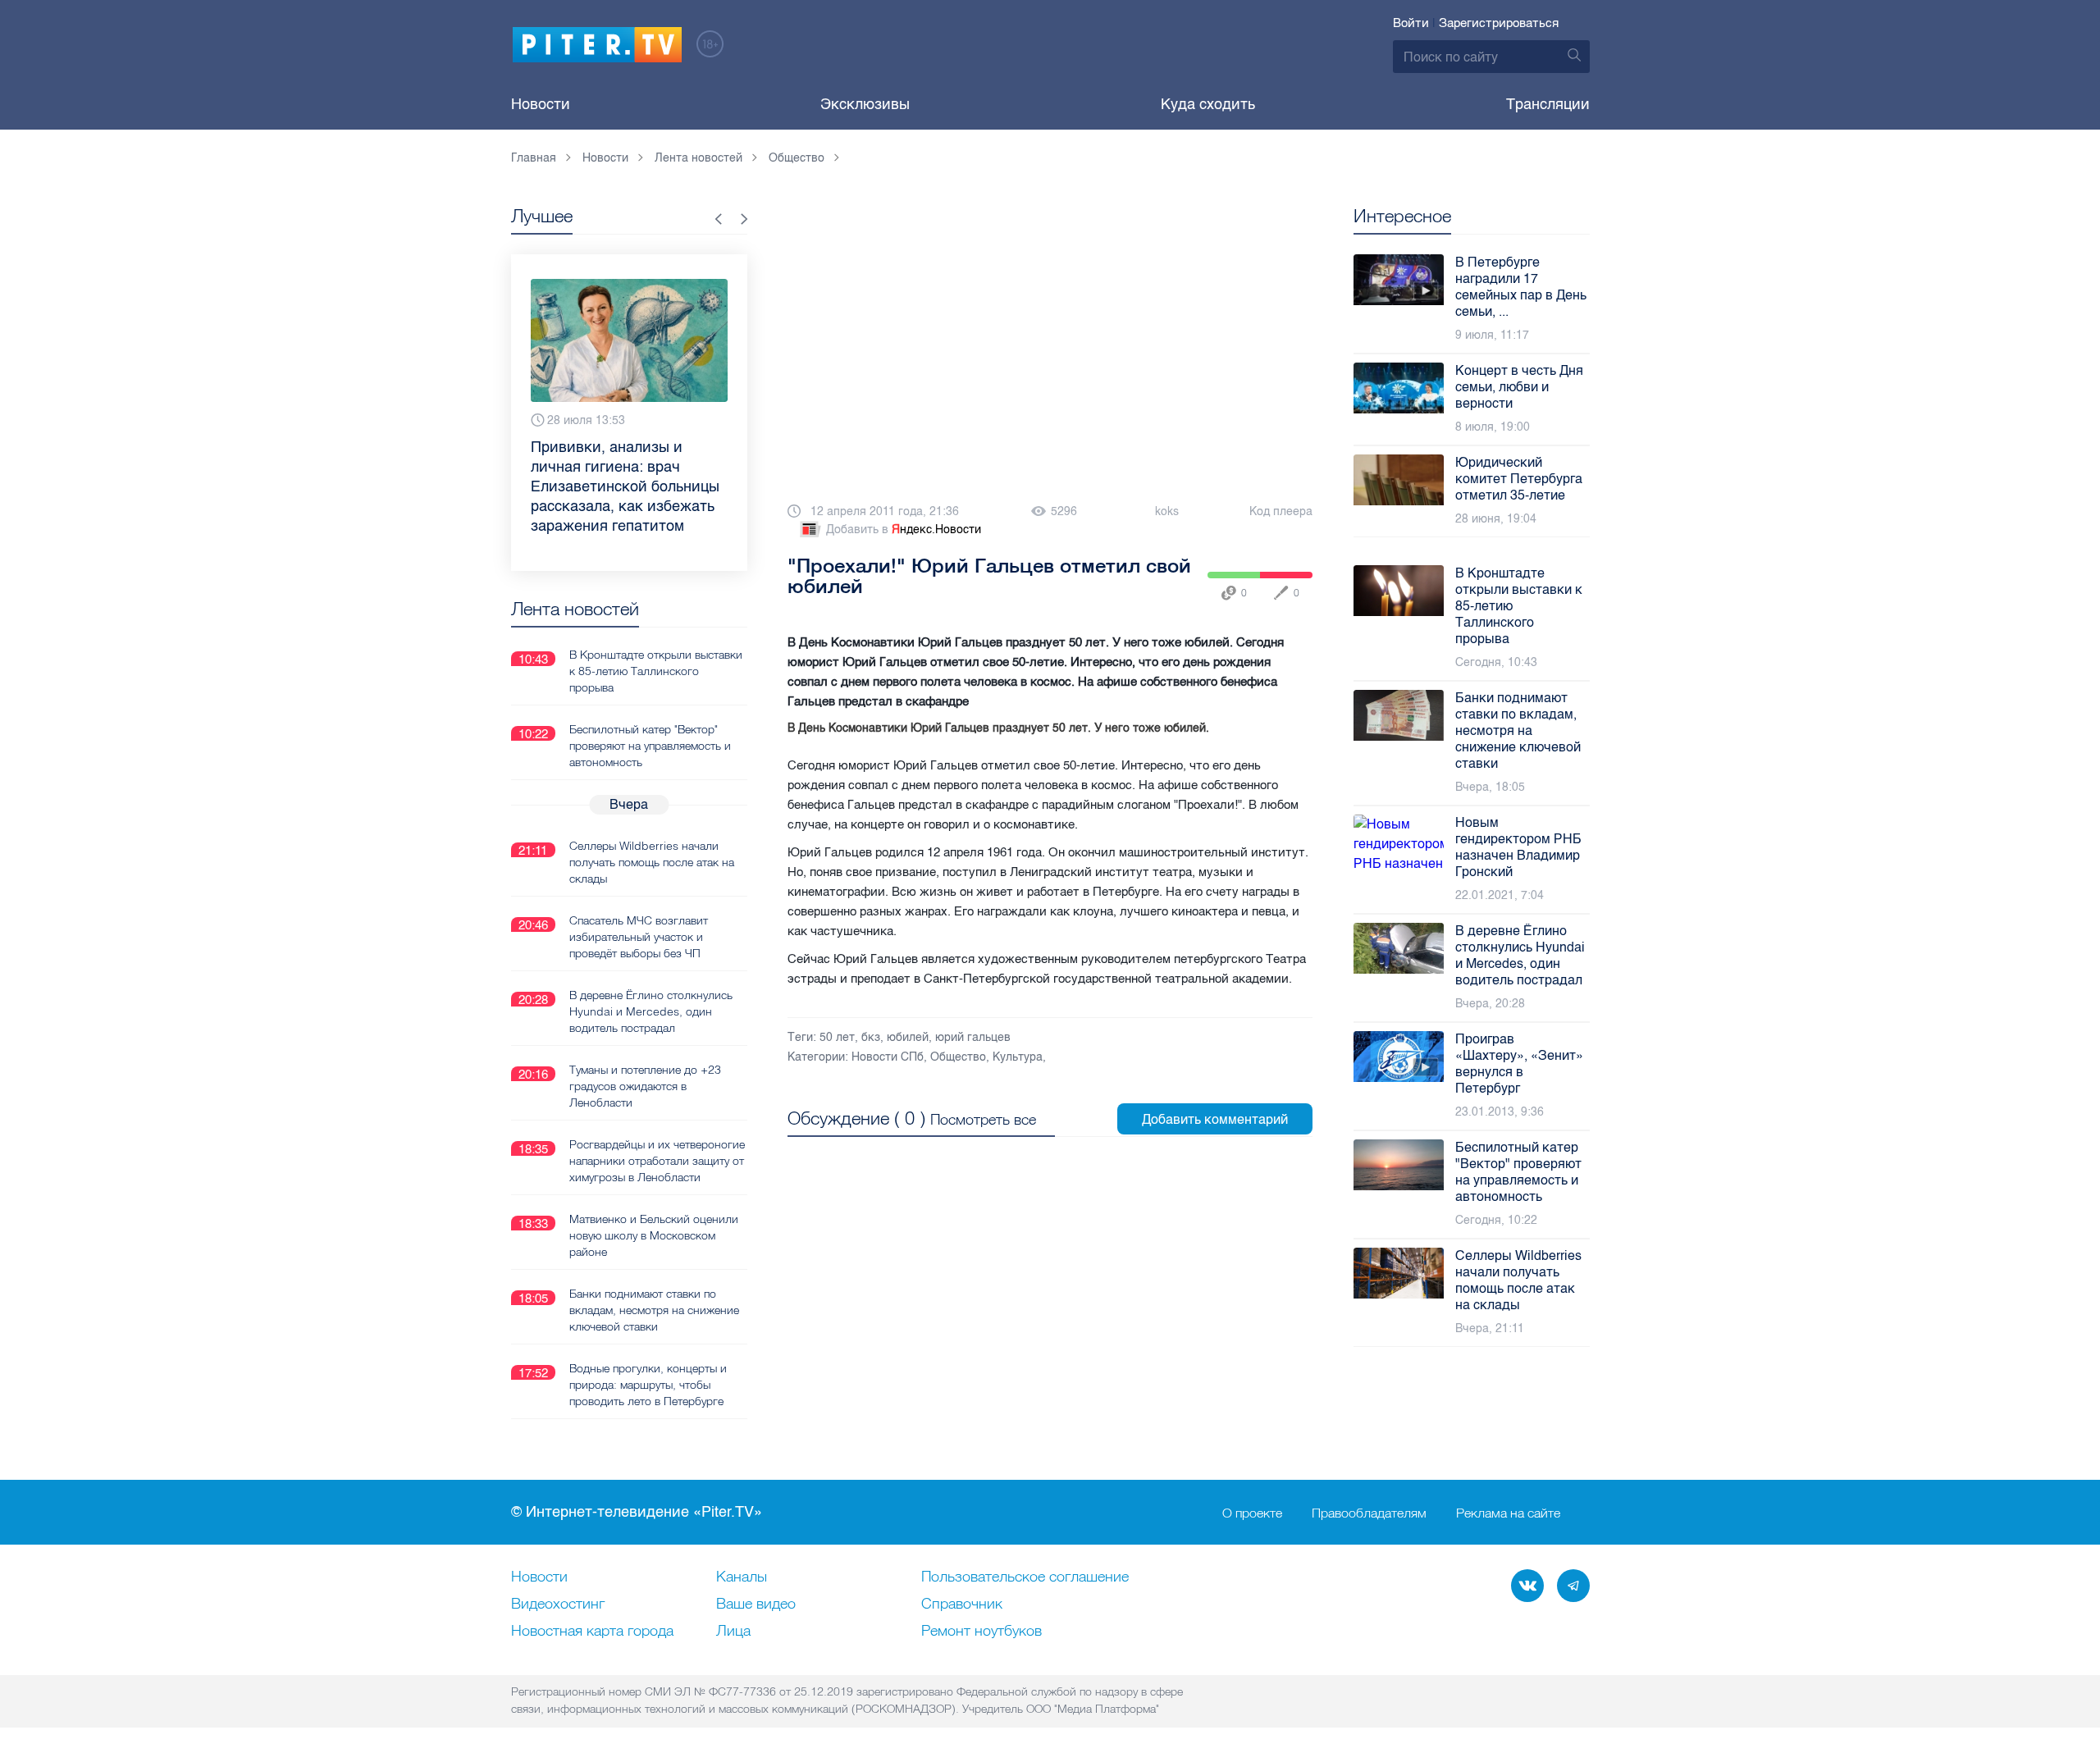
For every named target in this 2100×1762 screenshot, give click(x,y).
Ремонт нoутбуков (982, 1632)
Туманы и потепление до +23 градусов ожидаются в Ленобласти (645, 1086)
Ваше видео (756, 1605)
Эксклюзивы (865, 104)
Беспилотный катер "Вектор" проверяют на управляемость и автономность (650, 746)
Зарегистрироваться (1499, 23)
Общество (958, 1057)
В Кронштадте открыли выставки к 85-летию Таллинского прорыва (656, 671)
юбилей (908, 1037)
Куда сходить (1208, 104)
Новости (541, 104)
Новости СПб (888, 1057)
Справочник (962, 1605)
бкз (871, 1037)
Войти (1411, 23)
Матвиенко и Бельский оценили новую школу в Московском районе (654, 1235)
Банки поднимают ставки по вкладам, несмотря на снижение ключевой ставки (654, 1310)
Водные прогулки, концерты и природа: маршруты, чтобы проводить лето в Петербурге (648, 1385)
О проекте (1252, 1513)
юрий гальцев (973, 1037)
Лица (733, 1632)
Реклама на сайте (1508, 1513)
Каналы (742, 1577)
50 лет (837, 1037)
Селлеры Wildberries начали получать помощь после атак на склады (652, 862)
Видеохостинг (558, 1605)
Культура (1018, 1057)
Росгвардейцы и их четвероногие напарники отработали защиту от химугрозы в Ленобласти (657, 1161)
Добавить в (904, 530)
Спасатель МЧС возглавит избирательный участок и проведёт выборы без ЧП (639, 937)
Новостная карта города (592, 1632)
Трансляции (1548, 104)
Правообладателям (1369, 1513)
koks (1167, 511)
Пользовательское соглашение (1025, 1577)
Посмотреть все (983, 1119)
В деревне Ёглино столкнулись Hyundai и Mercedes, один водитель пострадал (651, 1011)
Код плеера (1281, 511)
